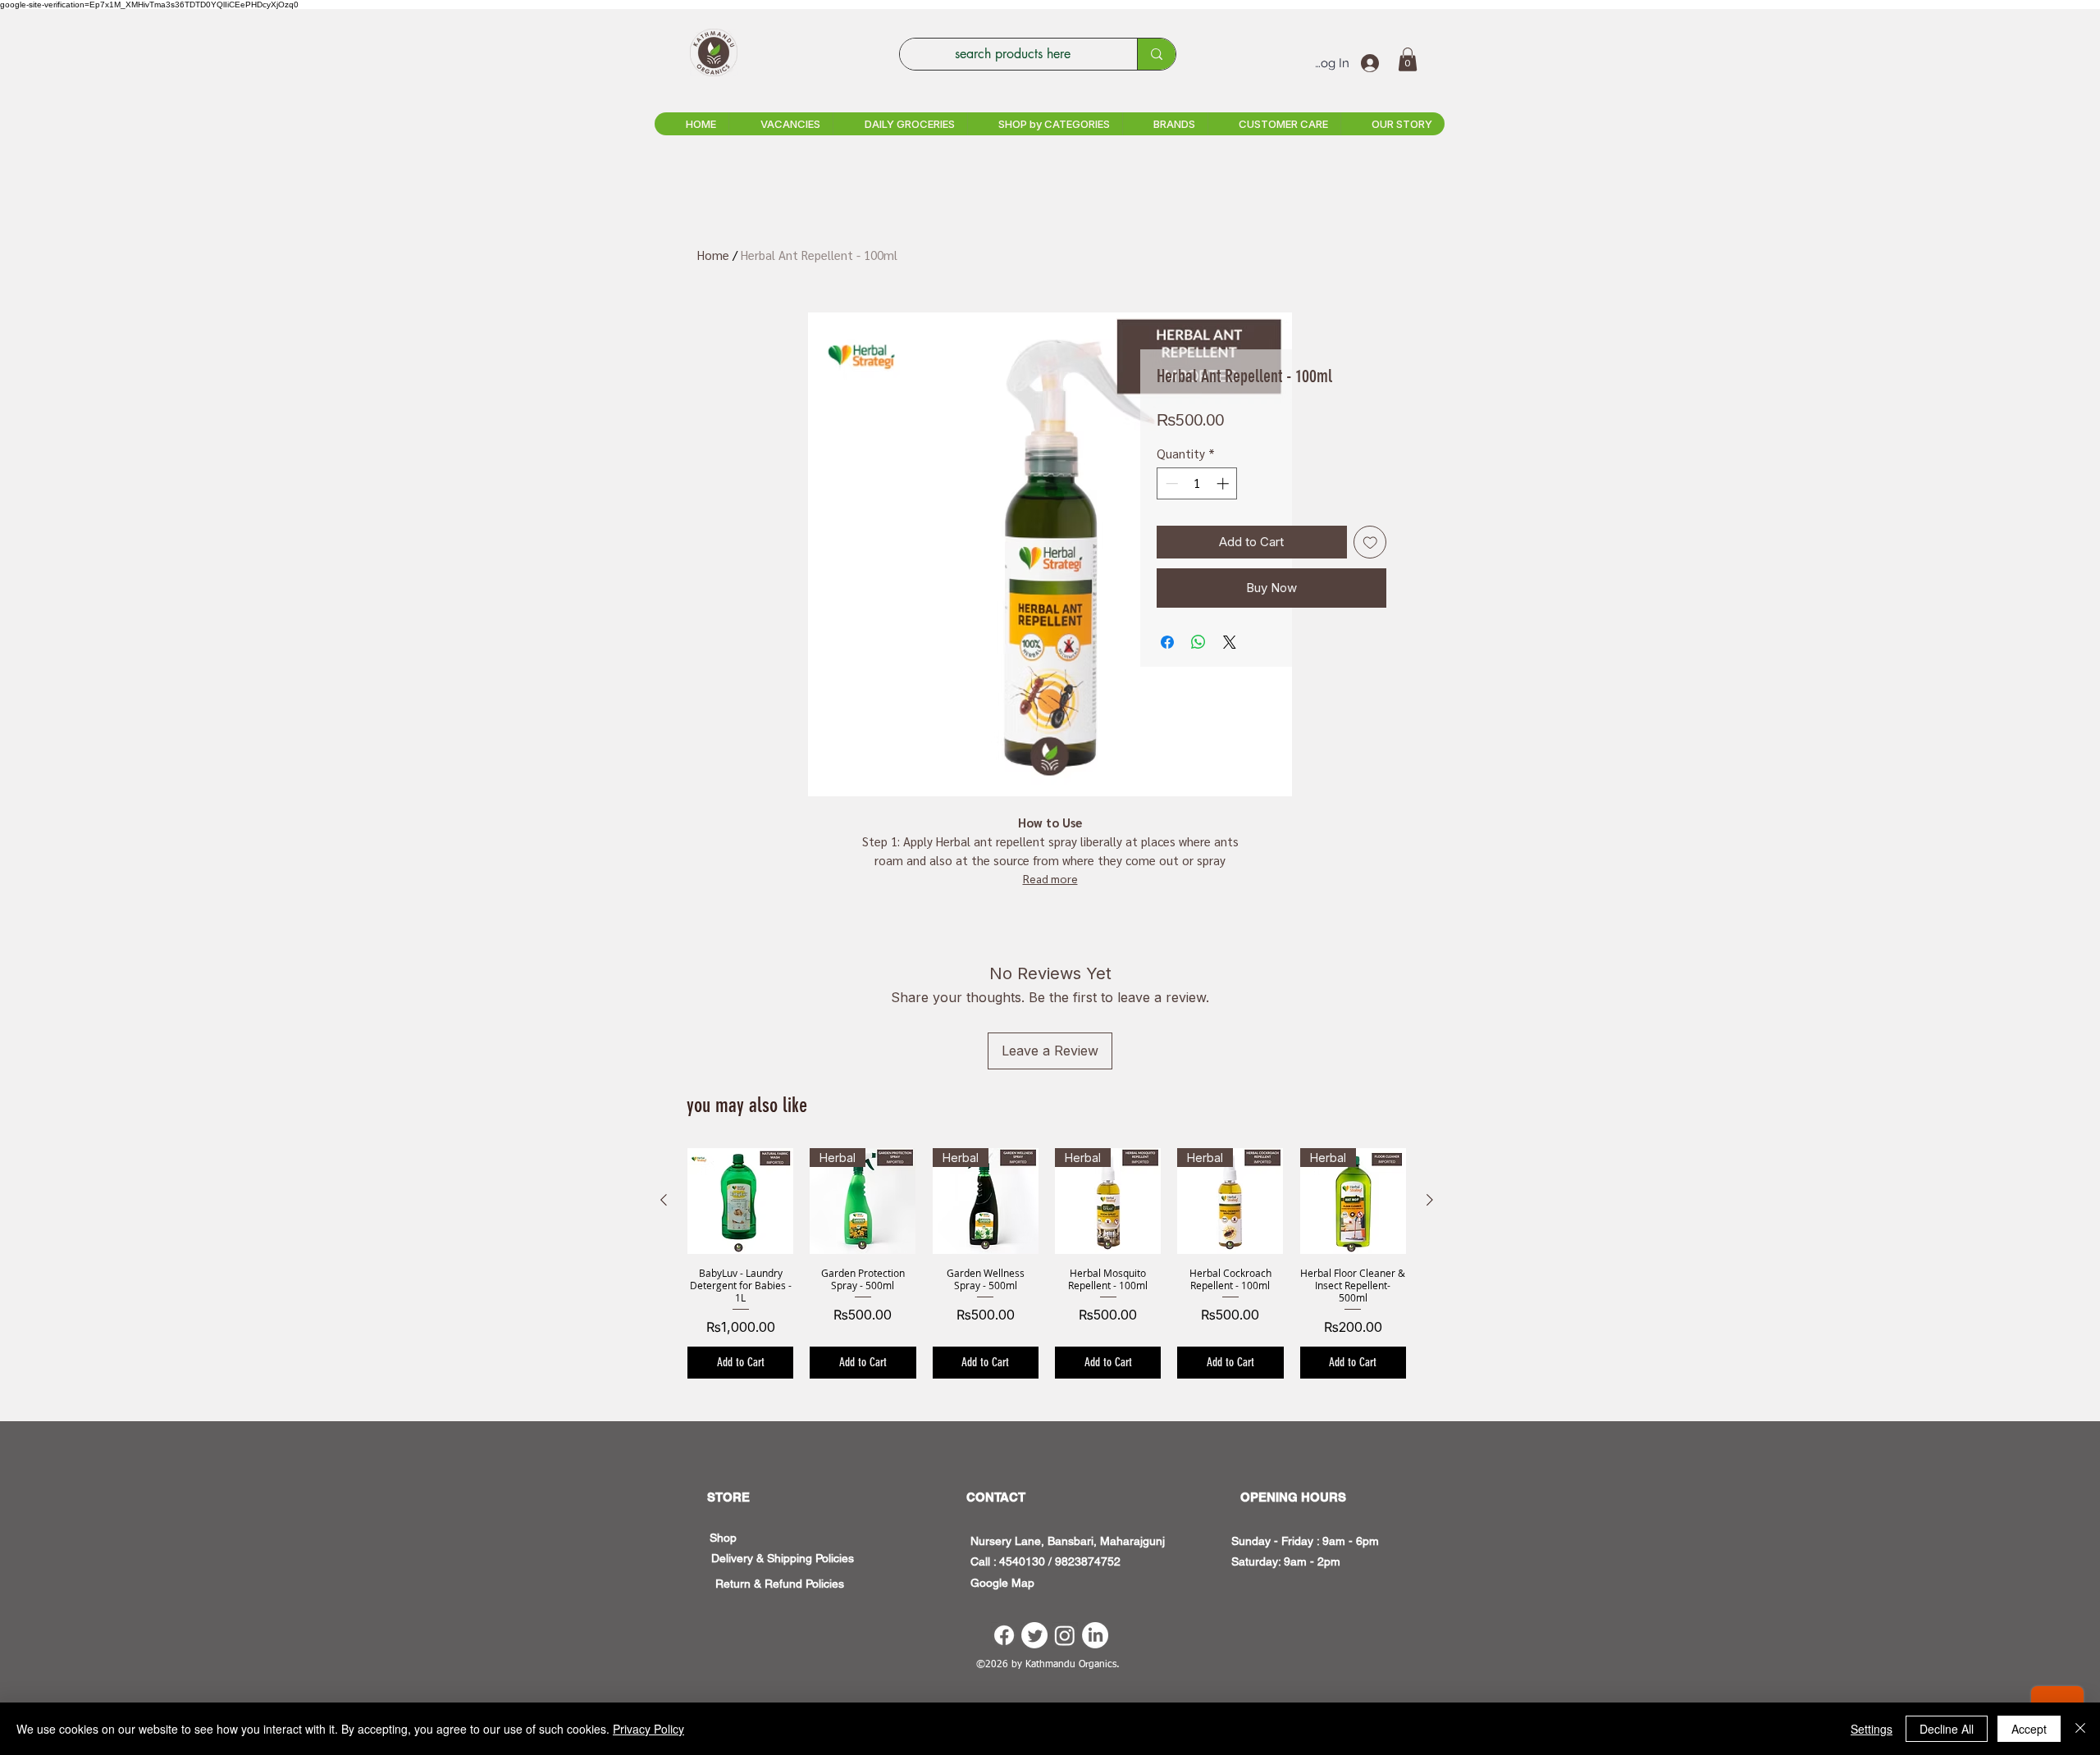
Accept (2029, 1729)
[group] (1047, 1263)
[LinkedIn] (1095, 1635)
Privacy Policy (648, 1729)
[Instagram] (1065, 1635)
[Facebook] (1004, 1635)
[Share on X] (1230, 642)
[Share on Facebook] (1167, 642)
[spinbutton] (1197, 483)
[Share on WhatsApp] (1198, 642)
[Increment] (1224, 483)
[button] (1408, 59)
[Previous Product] (664, 1200)
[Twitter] (1034, 1635)
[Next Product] (1430, 1200)
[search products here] (1156, 54)
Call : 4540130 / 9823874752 (1045, 1561)
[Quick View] (740, 1201)
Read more (1050, 878)
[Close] (2080, 1729)
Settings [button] (1872, 1729)
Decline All (1947, 1729)
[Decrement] (1170, 483)
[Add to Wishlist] (1370, 542)
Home (713, 255)
